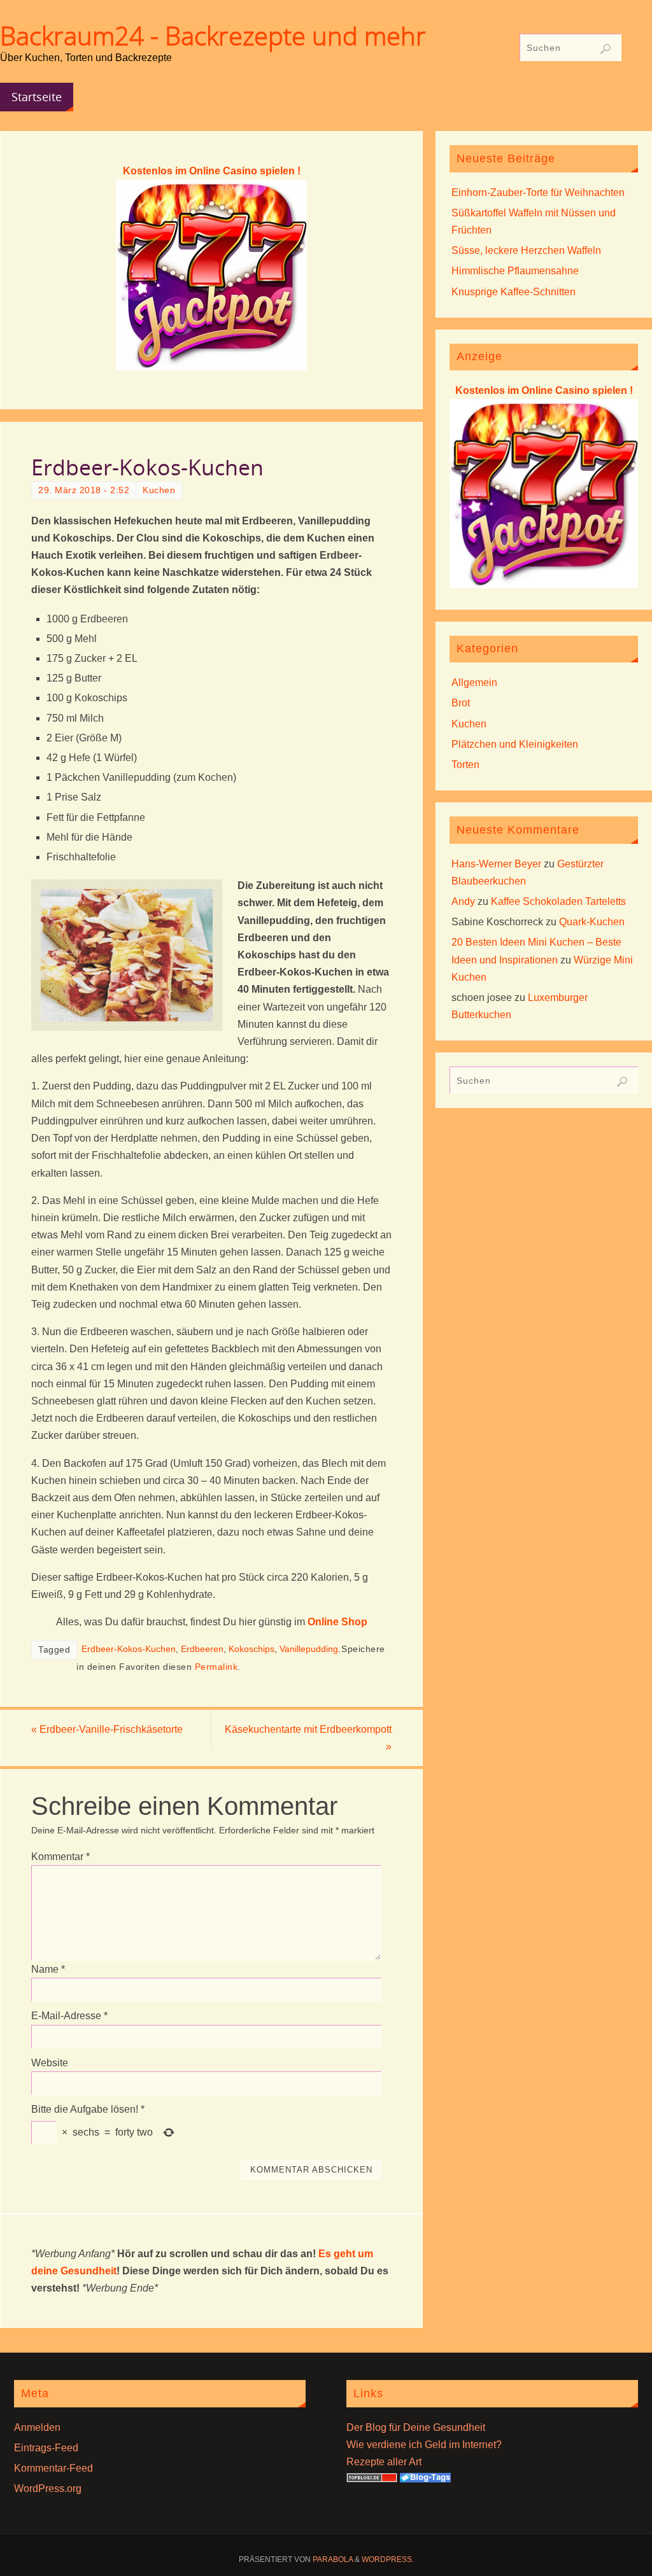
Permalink (216, 1667)
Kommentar (60, 1857)
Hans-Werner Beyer (496, 864)
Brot (461, 703)
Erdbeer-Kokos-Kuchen (129, 1649)
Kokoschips (252, 1649)
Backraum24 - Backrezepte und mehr (213, 36)
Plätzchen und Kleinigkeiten (515, 744)
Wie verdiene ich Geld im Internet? (424, 2445)
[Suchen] (606, 49)
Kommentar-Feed (53, 2468)
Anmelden (37, 2427)
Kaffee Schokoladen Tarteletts (558, 901)
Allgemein (474, 682)
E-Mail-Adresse (69, 2016)
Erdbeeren (202, 1649)
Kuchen (159, 490)
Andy (463, 901)
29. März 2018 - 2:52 (84, 490)
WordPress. (388, 2559)
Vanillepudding (309, 1649)
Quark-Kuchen (592, 922)
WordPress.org (48, 2488)
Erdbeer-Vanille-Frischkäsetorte (107, 1729)
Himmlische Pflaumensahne (515, 271)
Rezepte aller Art (384, 2462)
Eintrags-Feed (46, 2448)
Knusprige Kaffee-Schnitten (514, 292)
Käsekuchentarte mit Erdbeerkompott (308, 1738)
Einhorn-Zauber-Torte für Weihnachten (538, 192)
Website (50, 2063)
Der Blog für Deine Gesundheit (416, 2427)
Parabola (333, 2559)
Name (48, 1969)
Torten (465, 765)
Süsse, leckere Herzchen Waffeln (526, 250)
